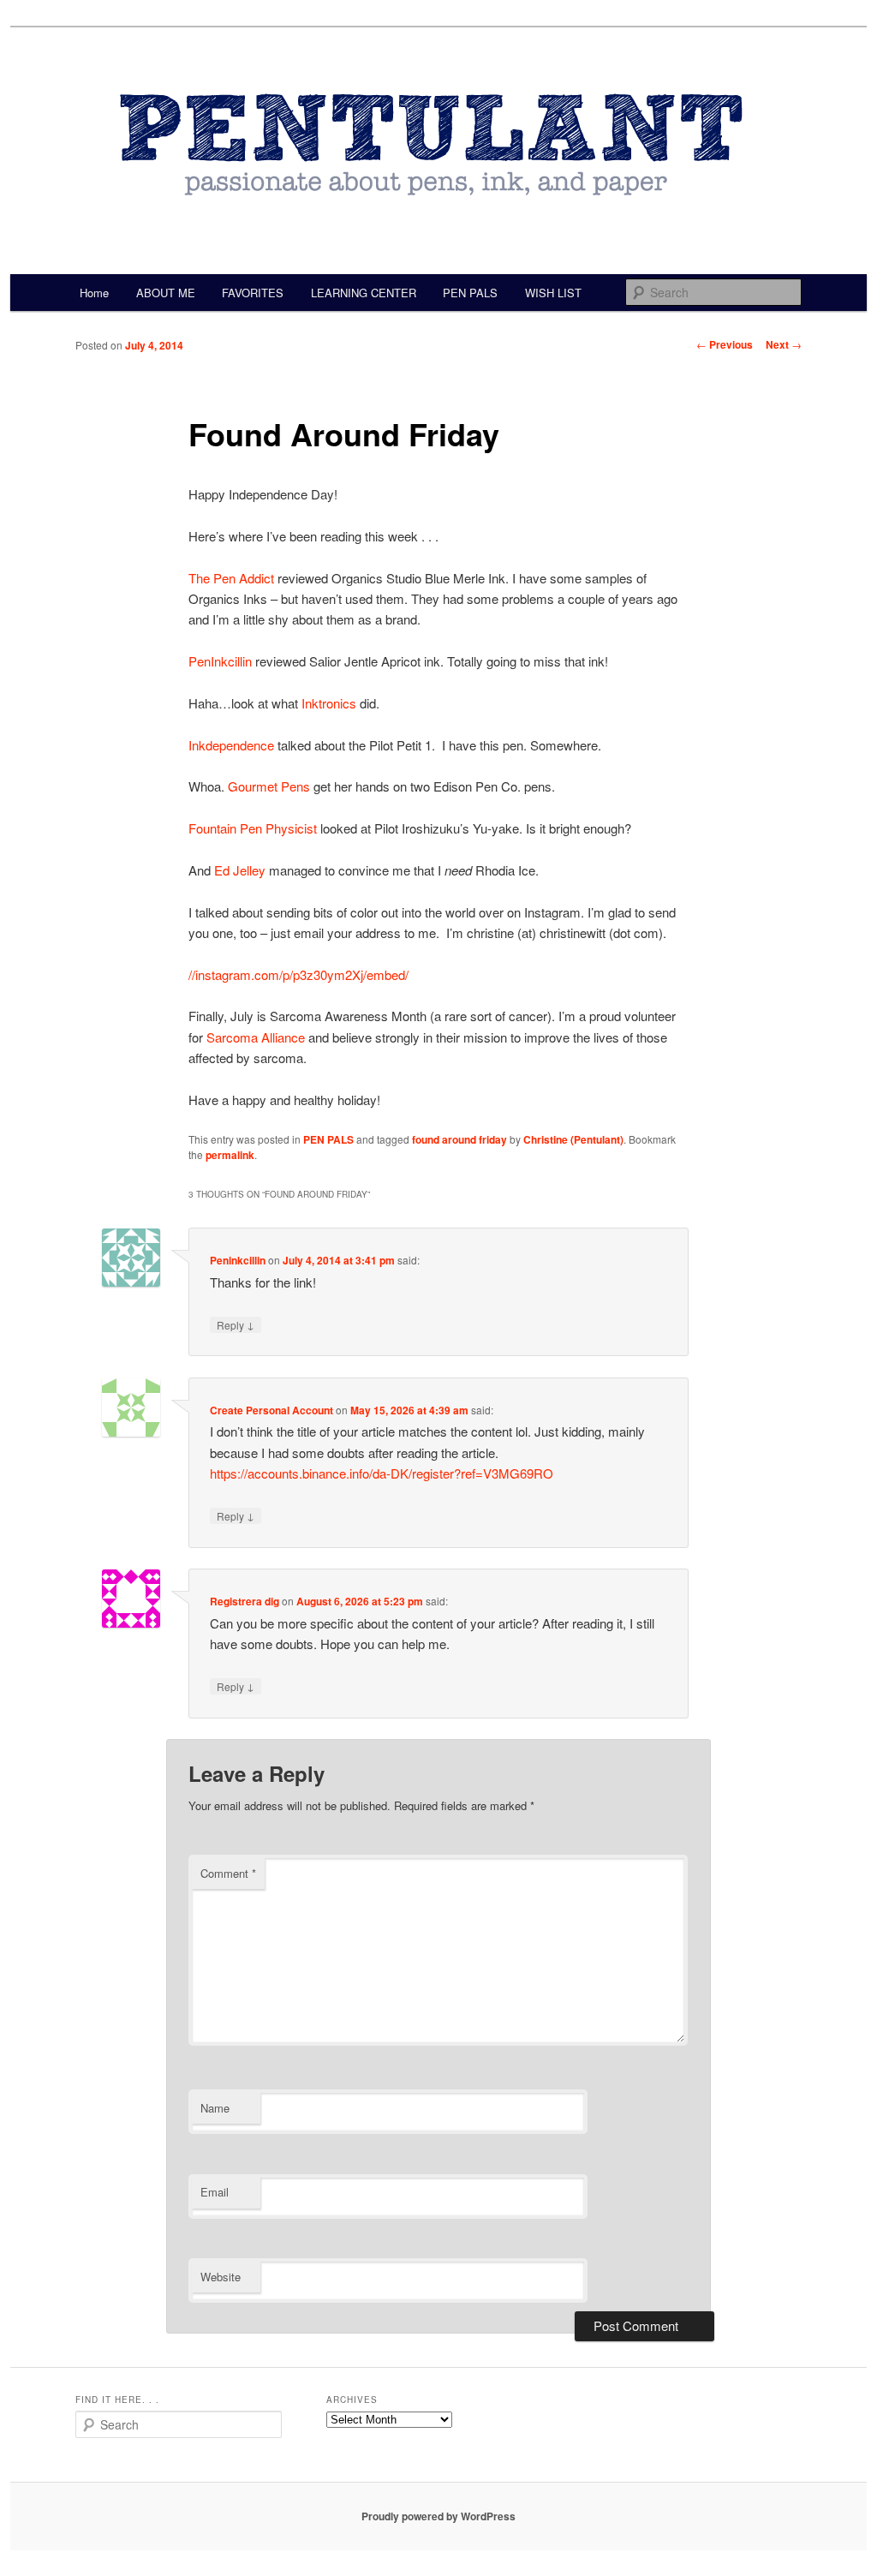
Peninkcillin (238, 1260)
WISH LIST (553, 293)
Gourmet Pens (269, 786)
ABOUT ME (166, 293)
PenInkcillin (220, 661)
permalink (230, 1155)
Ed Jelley (240, 870)
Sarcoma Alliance (256, 1037)
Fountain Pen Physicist (253, 828)
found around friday (459, 1139)
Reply (236, 1324)
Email (215, 2192)
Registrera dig (245, 1601)
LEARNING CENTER (364, 293)
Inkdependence (231, 745)
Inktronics (329, 703)
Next (784, 344)
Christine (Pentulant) (573, 1139)
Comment (228, 1873)
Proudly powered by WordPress (438, 2516)
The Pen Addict (231, 578)
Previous (725, 344)
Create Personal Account (271, 1410)
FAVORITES (253, 293)
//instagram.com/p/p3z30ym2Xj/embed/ (298, 974)
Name (215, 2108)
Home (94, 293)
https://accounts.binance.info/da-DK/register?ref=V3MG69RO (382, 1473)
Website (221, 2277)
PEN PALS (470, 293)
